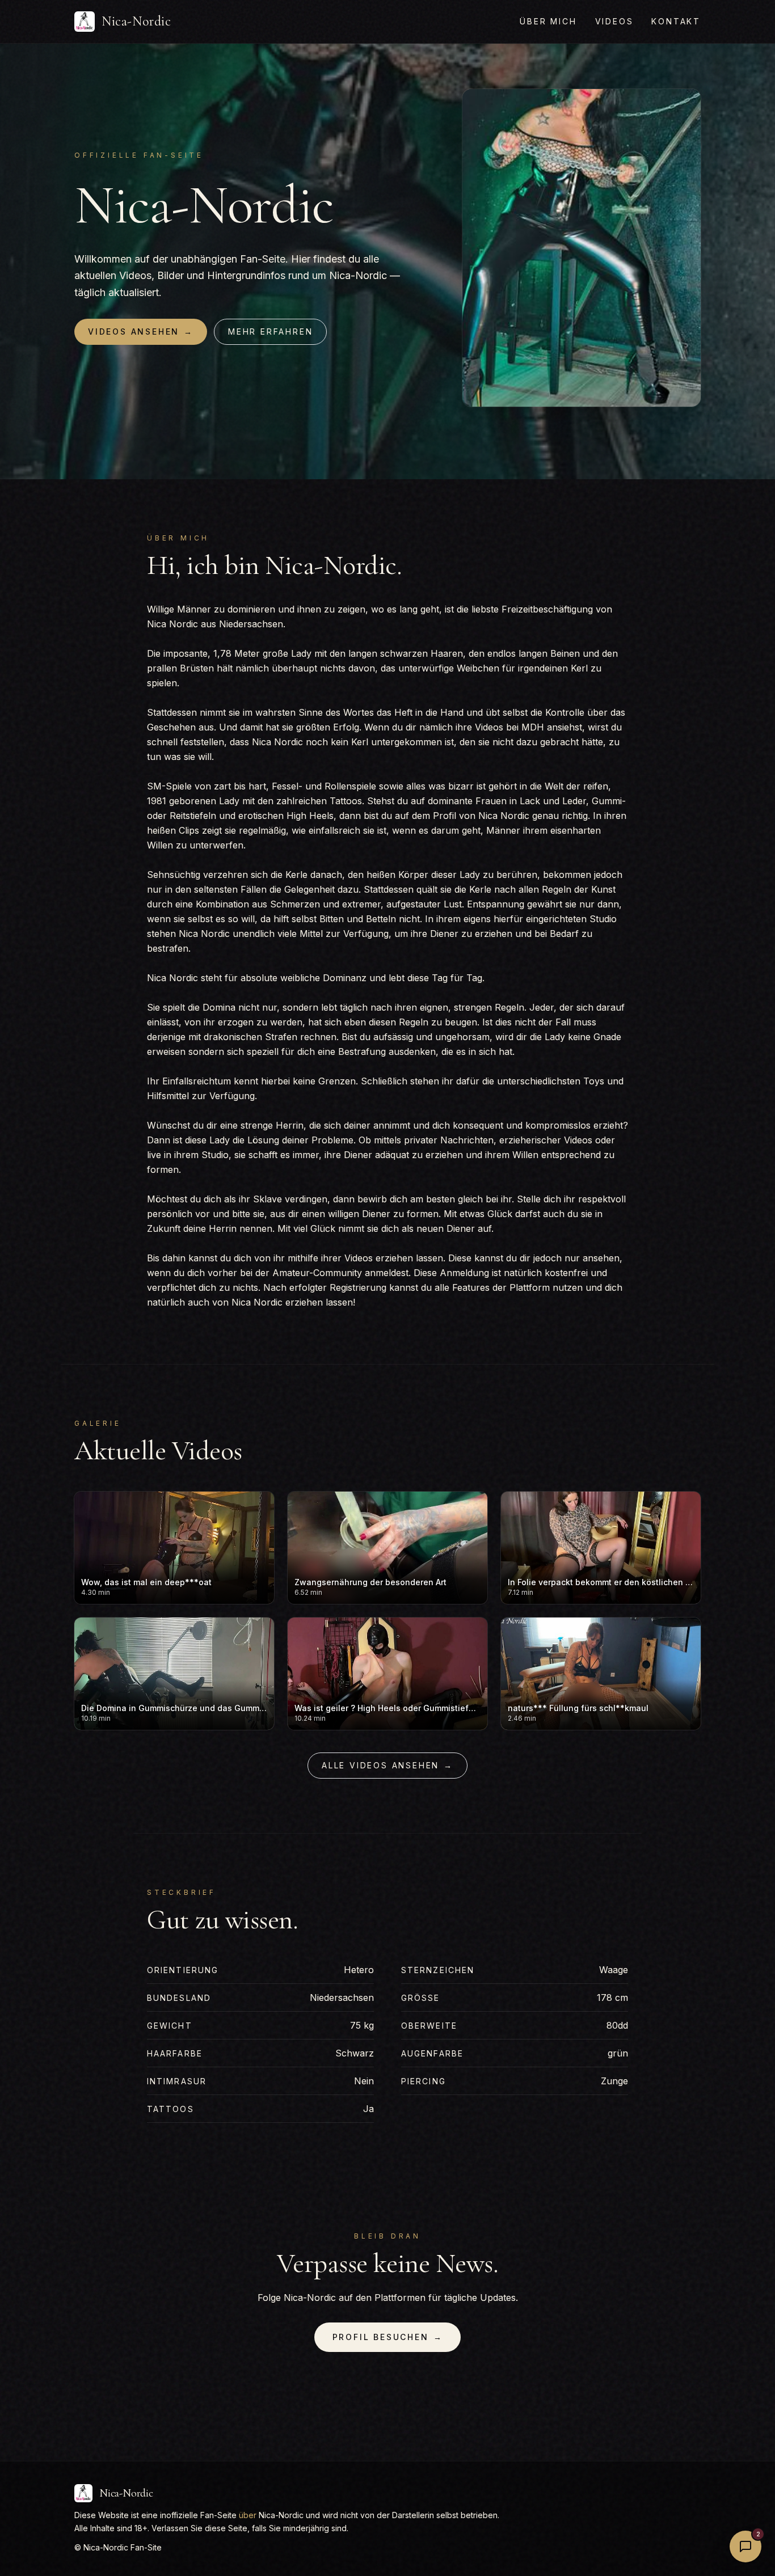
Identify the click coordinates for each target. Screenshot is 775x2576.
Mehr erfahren (270, 331)
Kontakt (676, 21)
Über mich (548, 21)
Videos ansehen (141, 331)
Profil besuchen (388, 2337)
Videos (614, 21)
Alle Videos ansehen (387, 1765)
